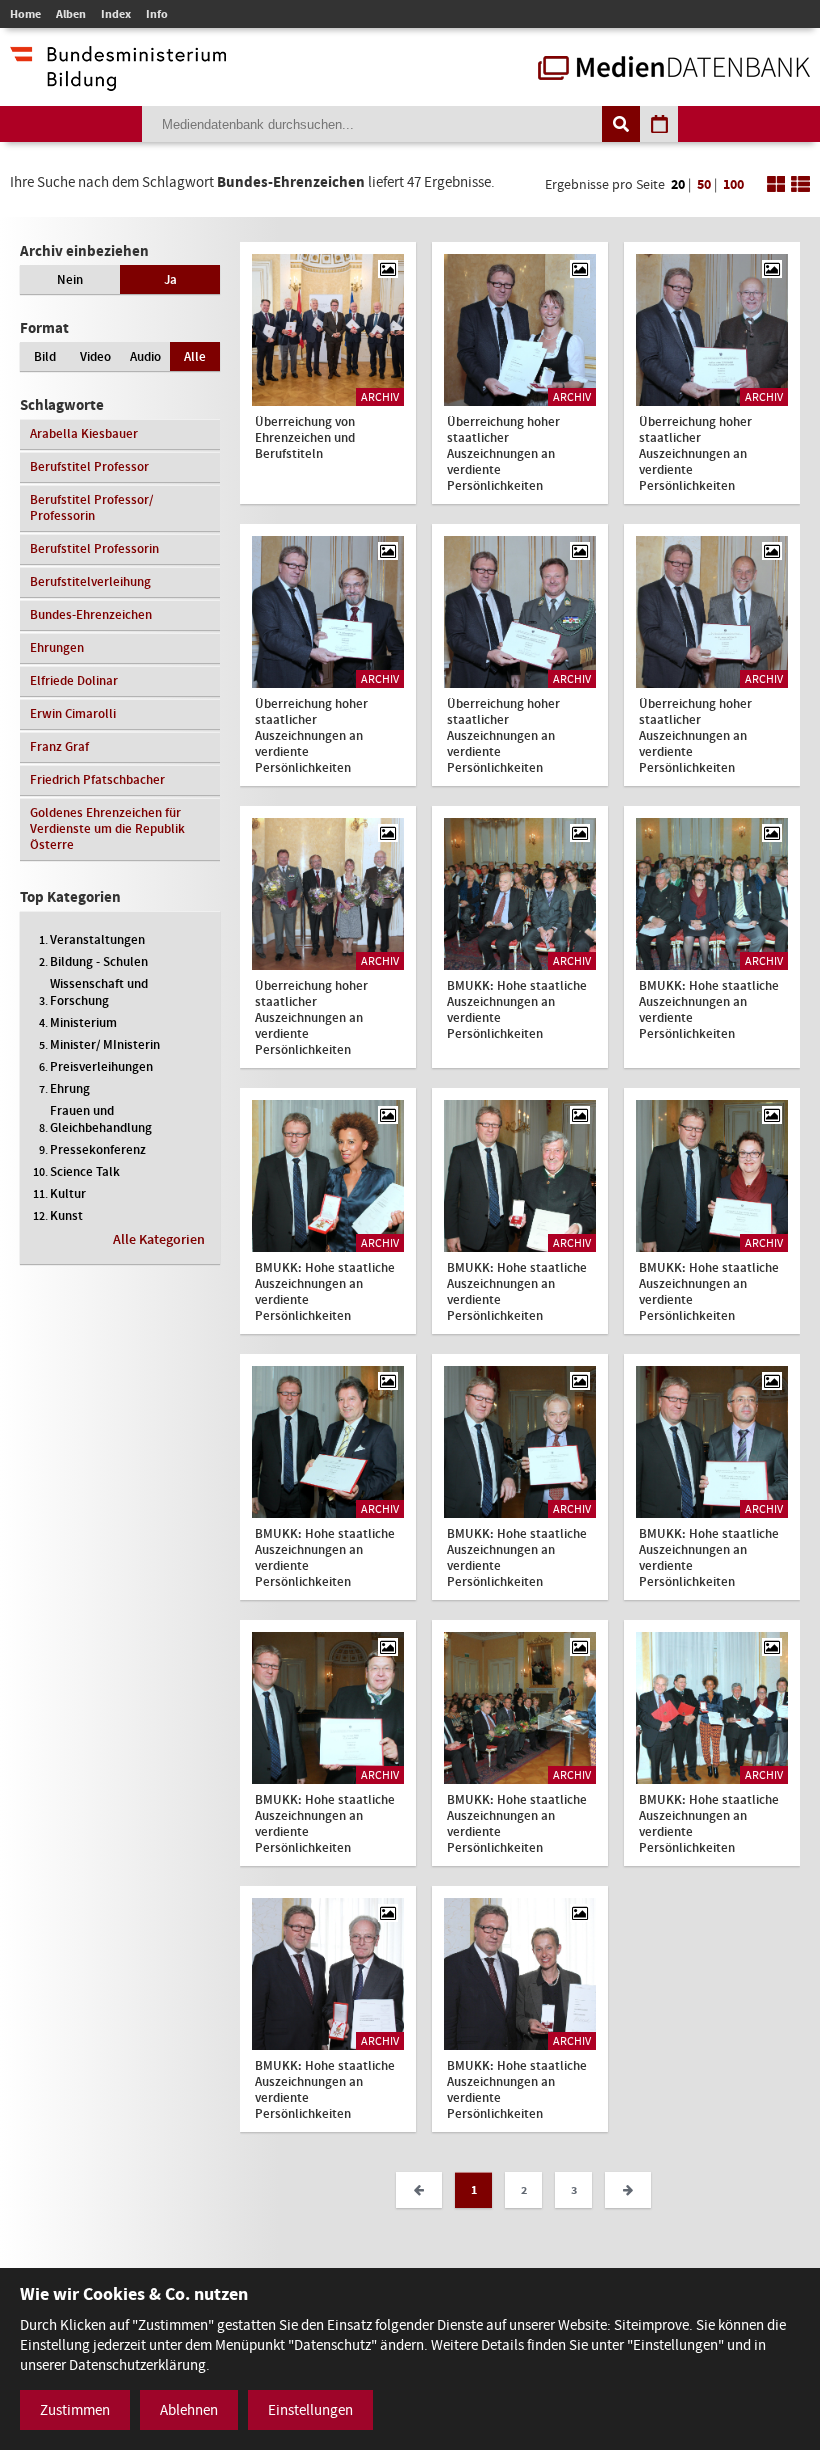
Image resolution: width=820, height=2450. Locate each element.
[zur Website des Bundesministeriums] (118, 81)
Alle (195, 356)
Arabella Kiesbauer (84, 433)
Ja (170, 279)
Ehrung (70, 1088)
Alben (71, 14)
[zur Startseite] (674, 70)
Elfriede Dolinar (74, 680)
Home (25, 14)
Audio (145, 356)
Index (116, 14)
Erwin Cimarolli (73, 713)
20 (678, 184)
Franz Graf (59, 746)
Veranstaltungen (97, 939)
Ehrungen (57, 647)
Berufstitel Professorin (94, 548)
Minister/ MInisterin (105, 1044)
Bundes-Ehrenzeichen (91, 614)
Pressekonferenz (98, 1149)
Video (95, 356)
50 (704, 184)
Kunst (66, 1215)
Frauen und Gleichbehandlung (101, 1119)
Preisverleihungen (101, 1066)
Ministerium (83, 1022)
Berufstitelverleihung (90, 581)
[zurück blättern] (419, 2190)
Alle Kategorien (159, 1239)
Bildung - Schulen (99, 961)
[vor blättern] (628, 2190)
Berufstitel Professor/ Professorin (91, 507)
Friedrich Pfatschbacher (97, 779)
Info (157, 14)
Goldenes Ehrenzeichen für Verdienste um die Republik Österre (107, 828)
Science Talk (85, 1171)
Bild (45, 356)
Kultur (68, 1193)
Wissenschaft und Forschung (99, 992)
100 (733, 184)
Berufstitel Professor (89, 466)
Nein (70, 279)
